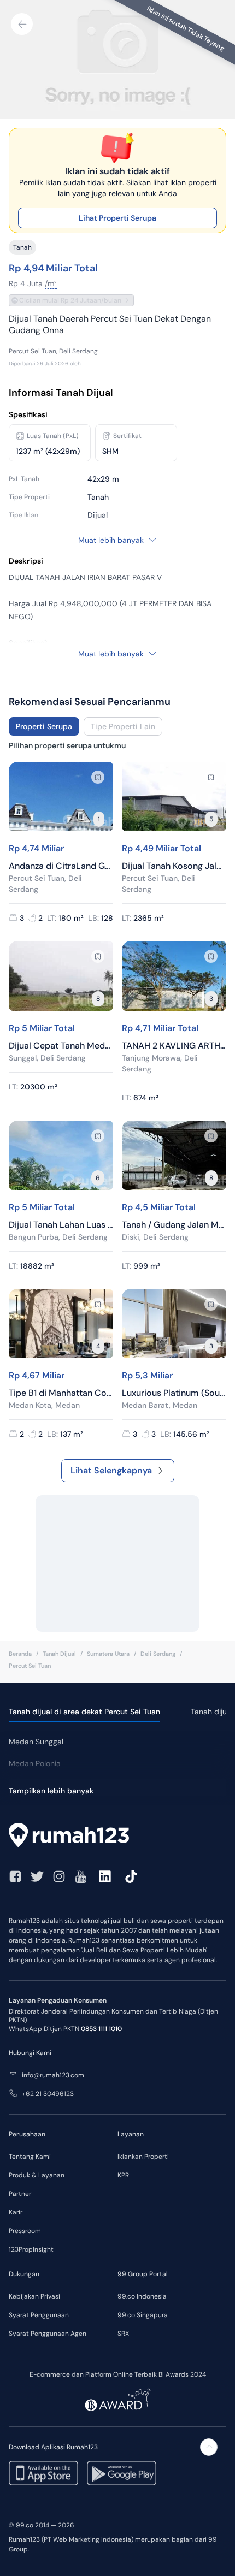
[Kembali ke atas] (209, 2447)
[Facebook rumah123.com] (15, 1876)
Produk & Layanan (37, 2175)
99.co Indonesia (142, 2296)
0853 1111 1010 (101, 2029)
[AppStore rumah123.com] (43, 2473)
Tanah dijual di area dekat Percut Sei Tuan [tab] (84, 1712)
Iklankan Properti (143, 2157)
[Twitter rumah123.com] (37, 1876)
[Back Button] (22, 24)
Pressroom (25, 2231)
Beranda (20, 1654)
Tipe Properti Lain (123, 726)
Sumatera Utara (108, 1654)
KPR (123, 2175)
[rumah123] (117, 1837)
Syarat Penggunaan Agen (48, 2334)
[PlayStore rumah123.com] (122, 2473)
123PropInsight (31, 2249)
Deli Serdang (158, 1654)
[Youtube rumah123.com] (81, 1876)
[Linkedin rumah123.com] (105, 1876)
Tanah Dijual (59, 1654)
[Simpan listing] (98, 777)
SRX (123, 2334)
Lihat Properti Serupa (117, 218)
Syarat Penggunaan (39, 2315)
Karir (16, 2212)
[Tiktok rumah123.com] (131, 1876)
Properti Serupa (44, 726)
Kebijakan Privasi (34, 2296)
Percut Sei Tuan (30, 1666)
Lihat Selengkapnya (111, 1470)
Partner (20, 2194)
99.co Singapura (143, 2315)
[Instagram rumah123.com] (59, 1876)
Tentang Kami (30, 2157)
